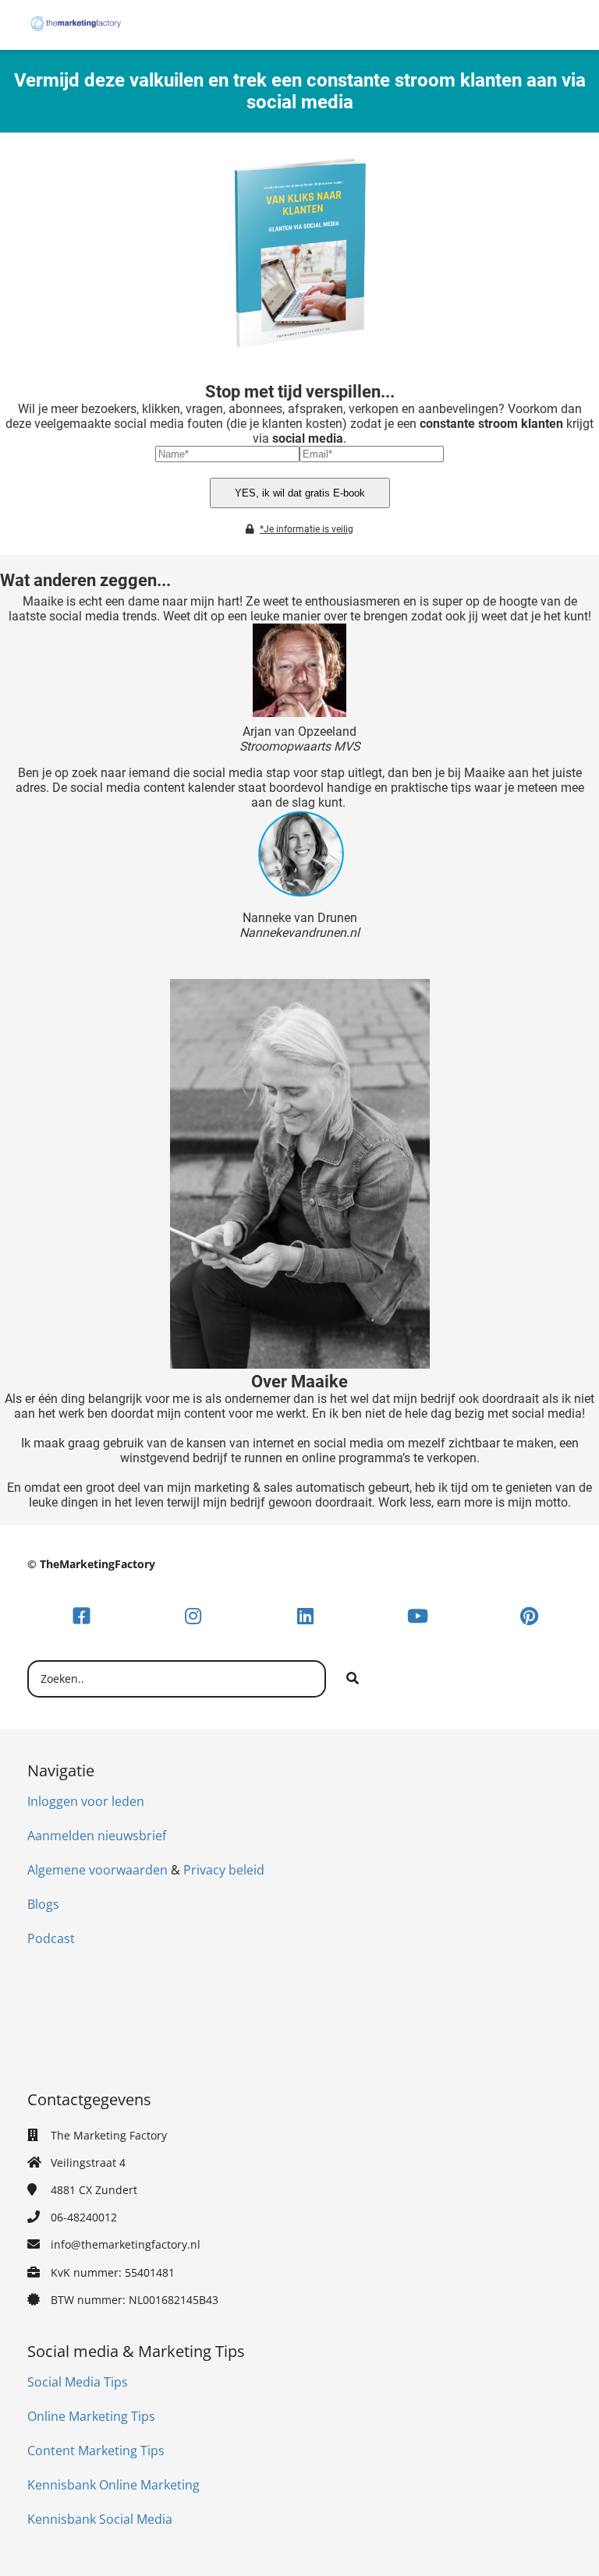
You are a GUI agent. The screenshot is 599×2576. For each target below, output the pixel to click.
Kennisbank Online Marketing (113, 2485)
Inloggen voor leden (86, 1801)
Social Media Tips (78, 2382)
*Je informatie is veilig (307, 529)
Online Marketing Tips (91, 2416)
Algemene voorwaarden (97, 1870)
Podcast (51, 1938)
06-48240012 (84, 2217)
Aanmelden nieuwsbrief (97, 1836)
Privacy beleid (224, 1870)
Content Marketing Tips (96, 2451)
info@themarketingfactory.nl (126, 2244)
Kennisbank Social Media (100, 2519)
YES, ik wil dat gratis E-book (300, 493)
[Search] (353, 1679)
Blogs (43, 1904)
